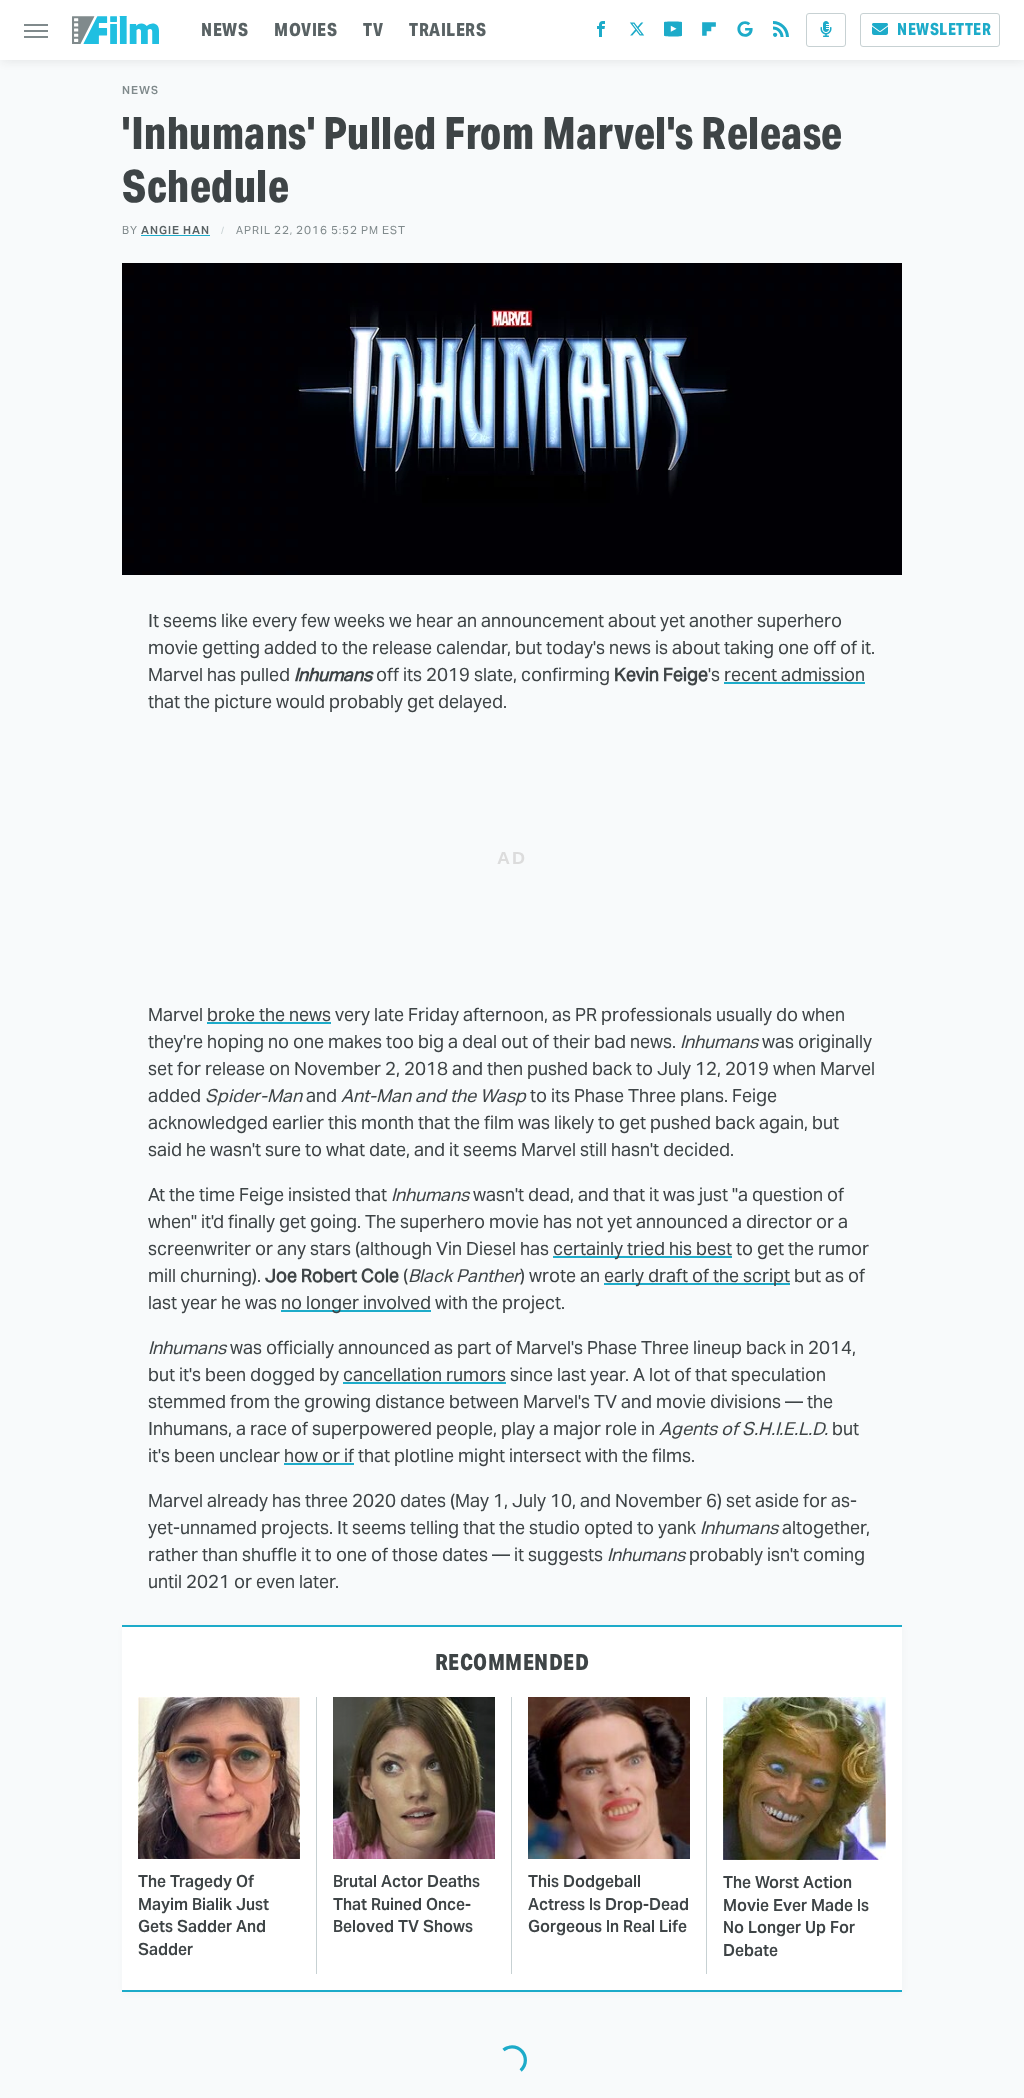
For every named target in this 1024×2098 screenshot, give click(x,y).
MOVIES (305, 29)
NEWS (224, 29)
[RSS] (781, 33)
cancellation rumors (424, 1374)
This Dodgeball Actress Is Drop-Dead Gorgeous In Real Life (608, 1904)
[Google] (745, 33)
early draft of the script (697, 1275)
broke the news (269, 1014)
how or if (319, 1455)
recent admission (794, 674)
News (140, 90)
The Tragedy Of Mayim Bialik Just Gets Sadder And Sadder (203, 1915)
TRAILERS (447, 29)
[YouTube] (673, 33)
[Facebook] (601, 33)
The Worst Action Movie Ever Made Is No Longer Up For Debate (796, 1916)
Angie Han (175, 230)
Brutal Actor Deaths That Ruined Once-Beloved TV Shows (406, 1904)
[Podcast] (826, 30)
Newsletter (944, 29)
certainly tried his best (642, 1248)
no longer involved (356, 1302)
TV (373, 29)
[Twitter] (637, 33)
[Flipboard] (709, 33)
